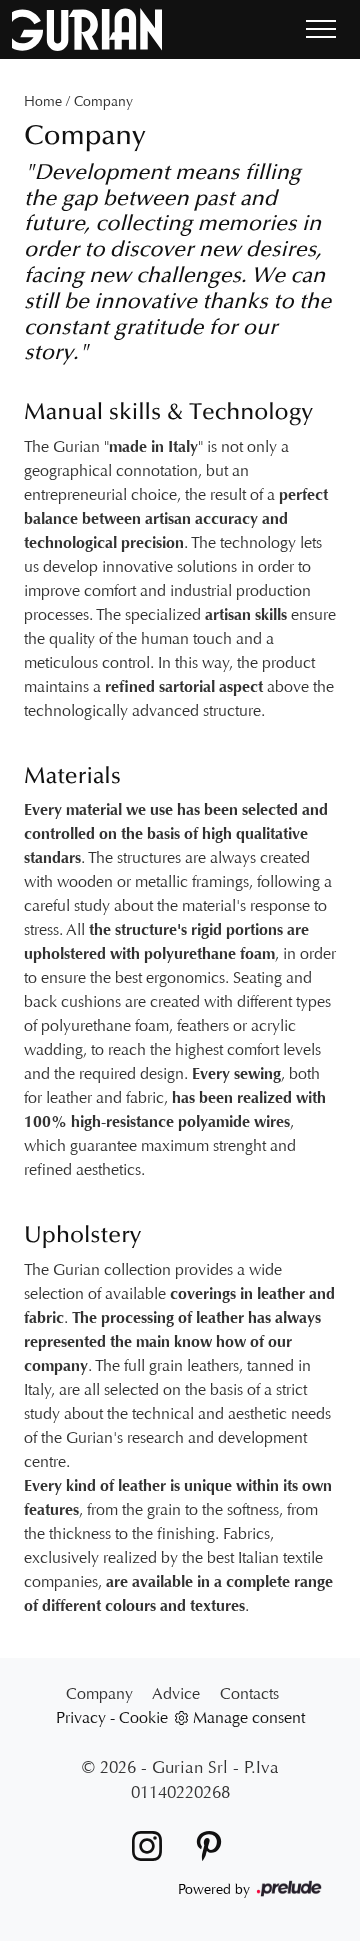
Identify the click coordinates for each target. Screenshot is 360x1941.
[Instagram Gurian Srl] (143, 1844)
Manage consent (249, 1717)
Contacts (249, 1693)
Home (43, 101)
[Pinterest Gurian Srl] (203, 1844)
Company (103, 101)
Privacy (81, 1717)
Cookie (143, 1717)
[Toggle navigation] (321, 30)
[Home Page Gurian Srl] (87, 29)
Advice (176, 1693)
